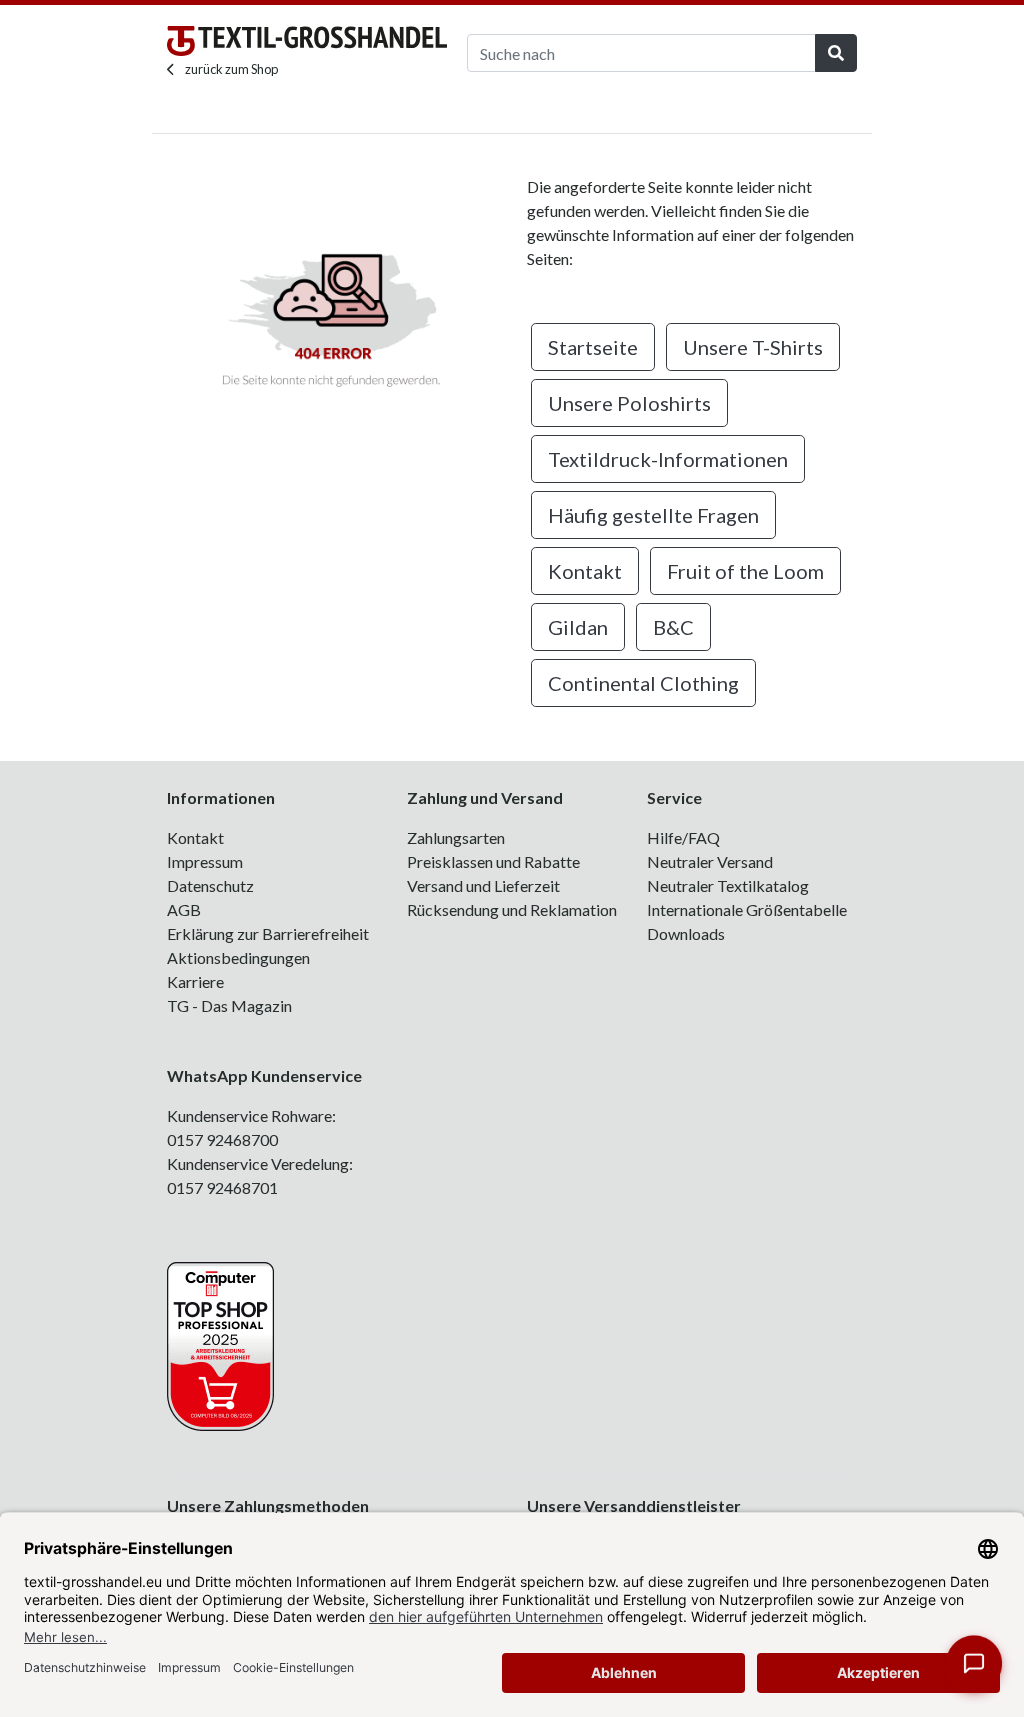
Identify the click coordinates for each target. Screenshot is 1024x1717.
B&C (673, 627)
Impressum (205, 861)
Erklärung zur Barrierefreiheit (268, 933)
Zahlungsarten (456, 837)
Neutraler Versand (710, 861)
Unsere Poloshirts (629, 403)
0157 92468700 (222, 1139)
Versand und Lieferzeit (483, 885)
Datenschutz (210, 885)
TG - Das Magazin (229, 1005)
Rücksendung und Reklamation (512, 909)
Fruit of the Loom (745, 571)
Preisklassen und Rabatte (493, 861)
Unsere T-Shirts (753, 347)
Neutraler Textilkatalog (728, 885)
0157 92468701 (222, 1187)
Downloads (686, 933)
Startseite (593, 347)
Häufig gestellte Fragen (653, 515)
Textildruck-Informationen (668, 459)
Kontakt (585, 571)
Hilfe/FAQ (683, 837)
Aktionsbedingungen (238, 957)
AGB (184, 909)
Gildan (578, 627)
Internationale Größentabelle (747, 909)
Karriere (195, 981)
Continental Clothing (643, 683)
